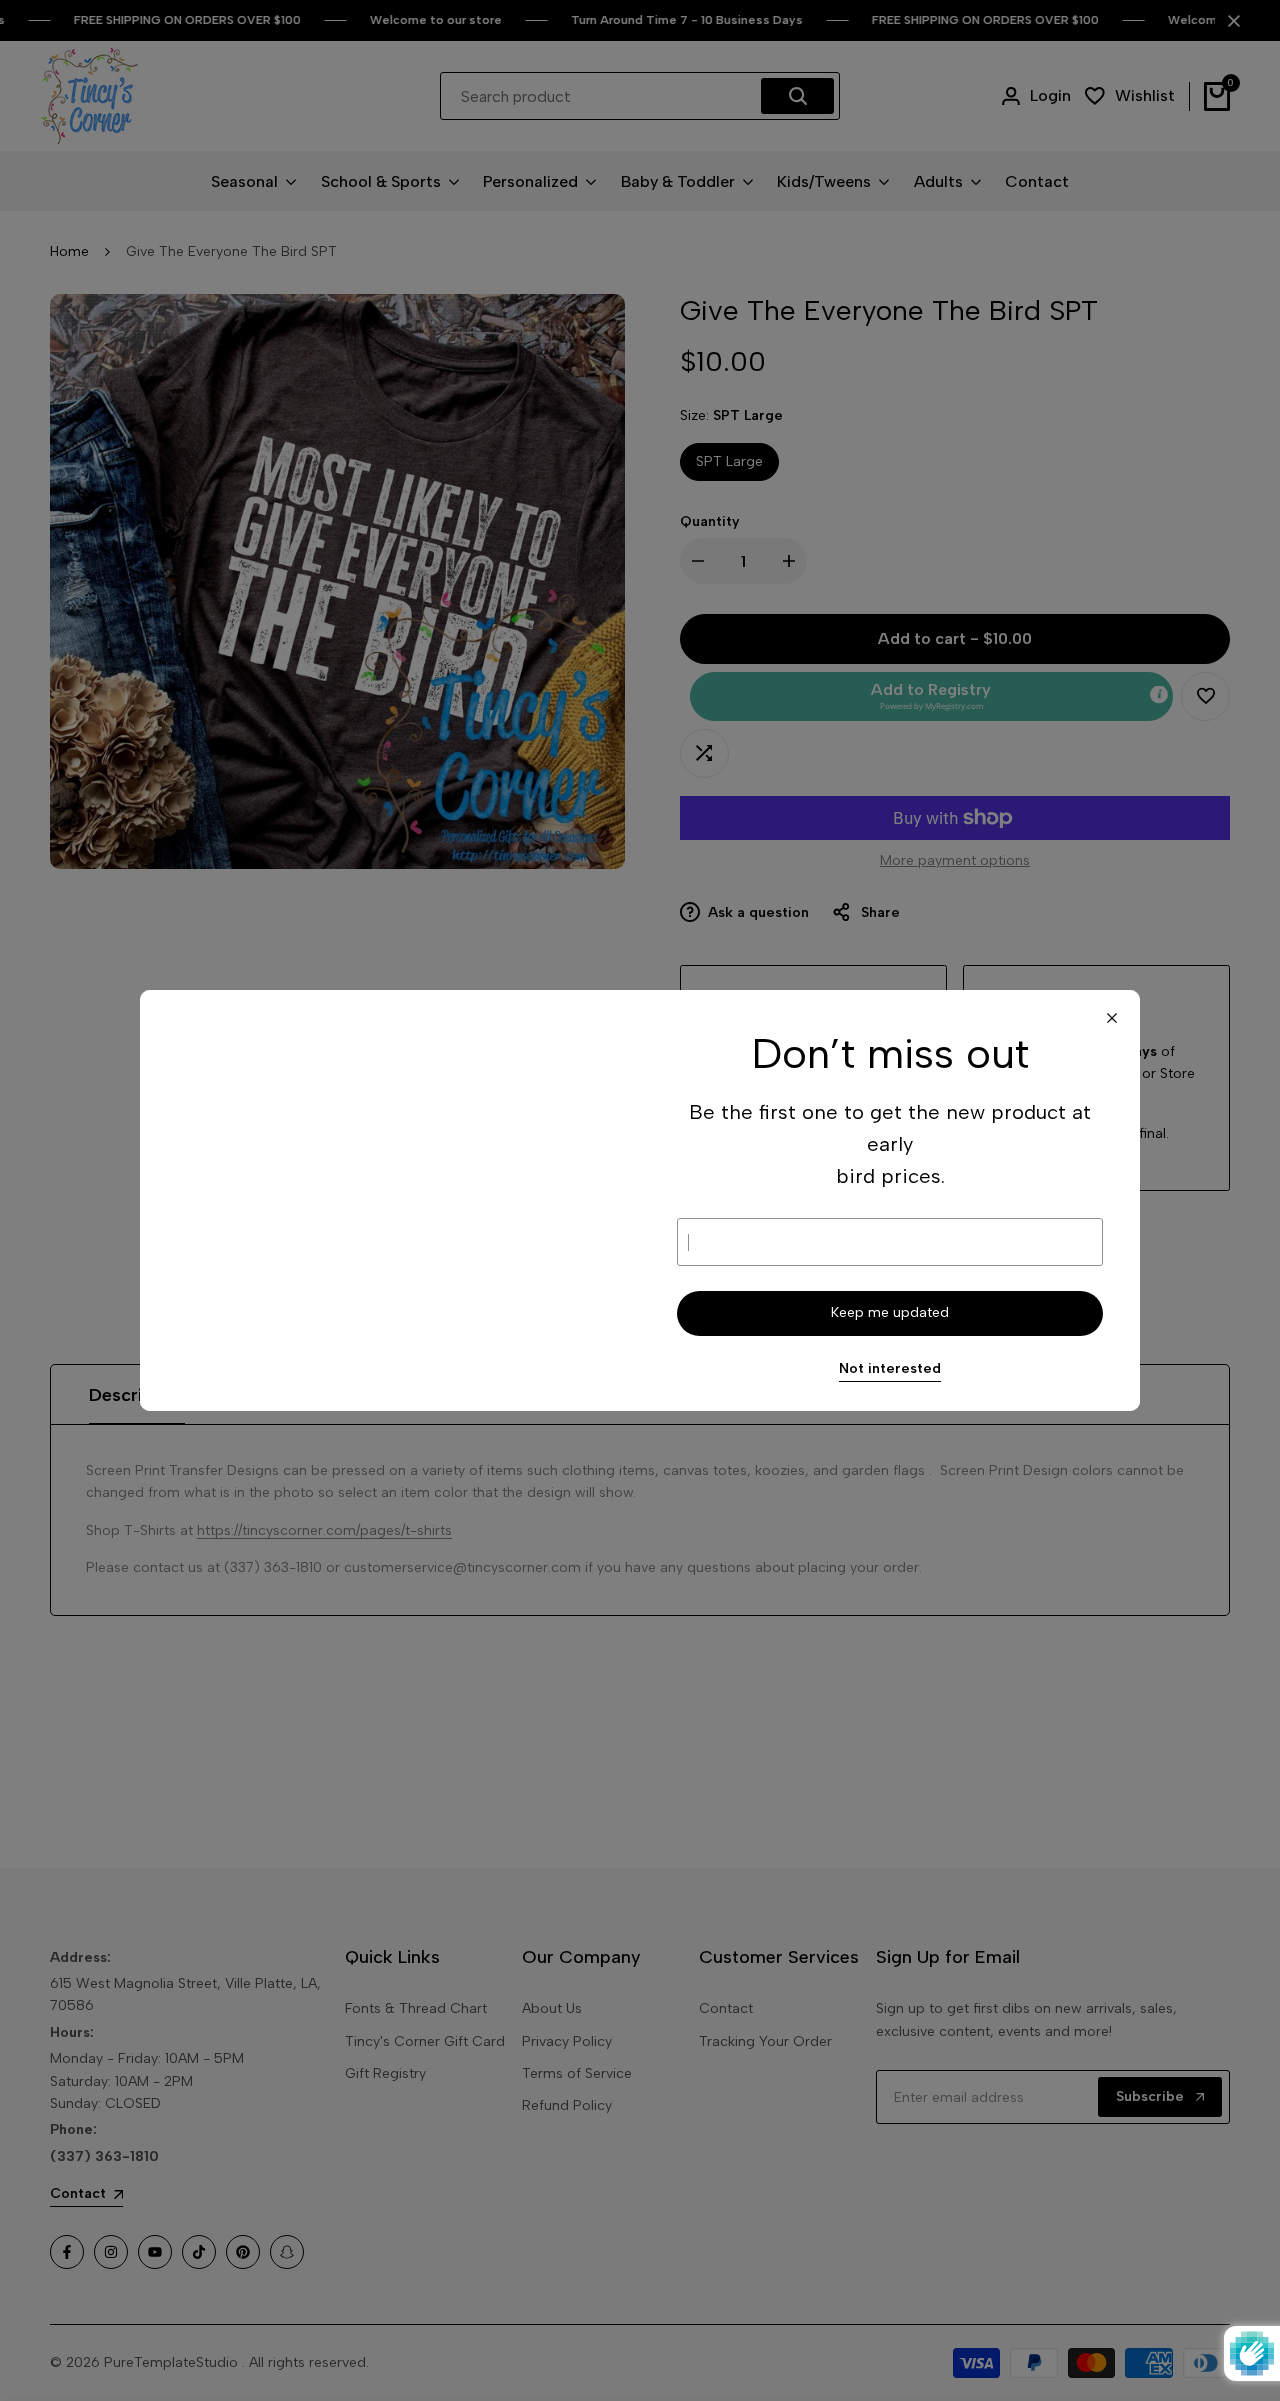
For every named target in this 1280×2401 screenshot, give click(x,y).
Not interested (890, 1369)
